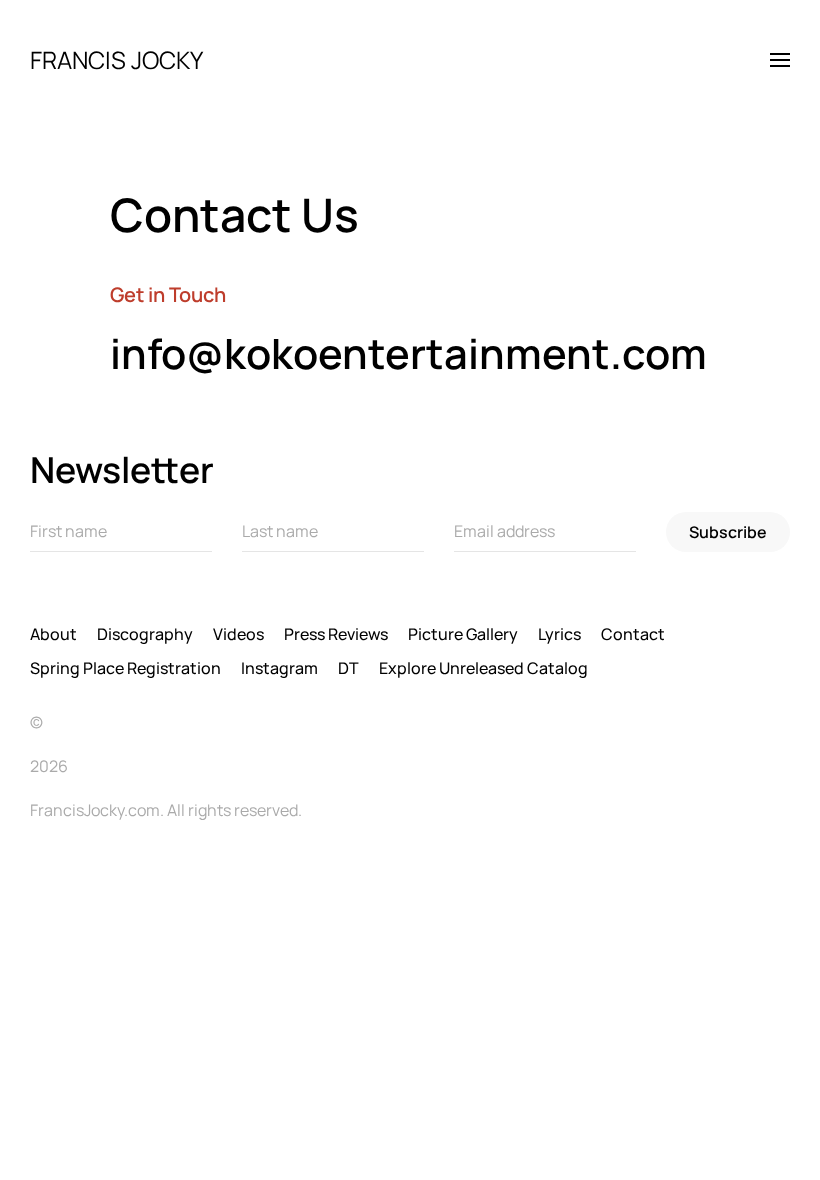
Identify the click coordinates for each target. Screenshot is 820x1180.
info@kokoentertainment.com (408, 353)
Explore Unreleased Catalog (483, 668)
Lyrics (559, 634)
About (53, 634)
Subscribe (728, 532)
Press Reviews (336, 634)
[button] (780, 60)
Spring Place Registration (125, 668)
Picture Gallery (463, 634)
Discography (145, 634)
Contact (633, 634)
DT (348, 668)
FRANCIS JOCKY (116, 59)
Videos (238, 634)
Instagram (279, 668)
